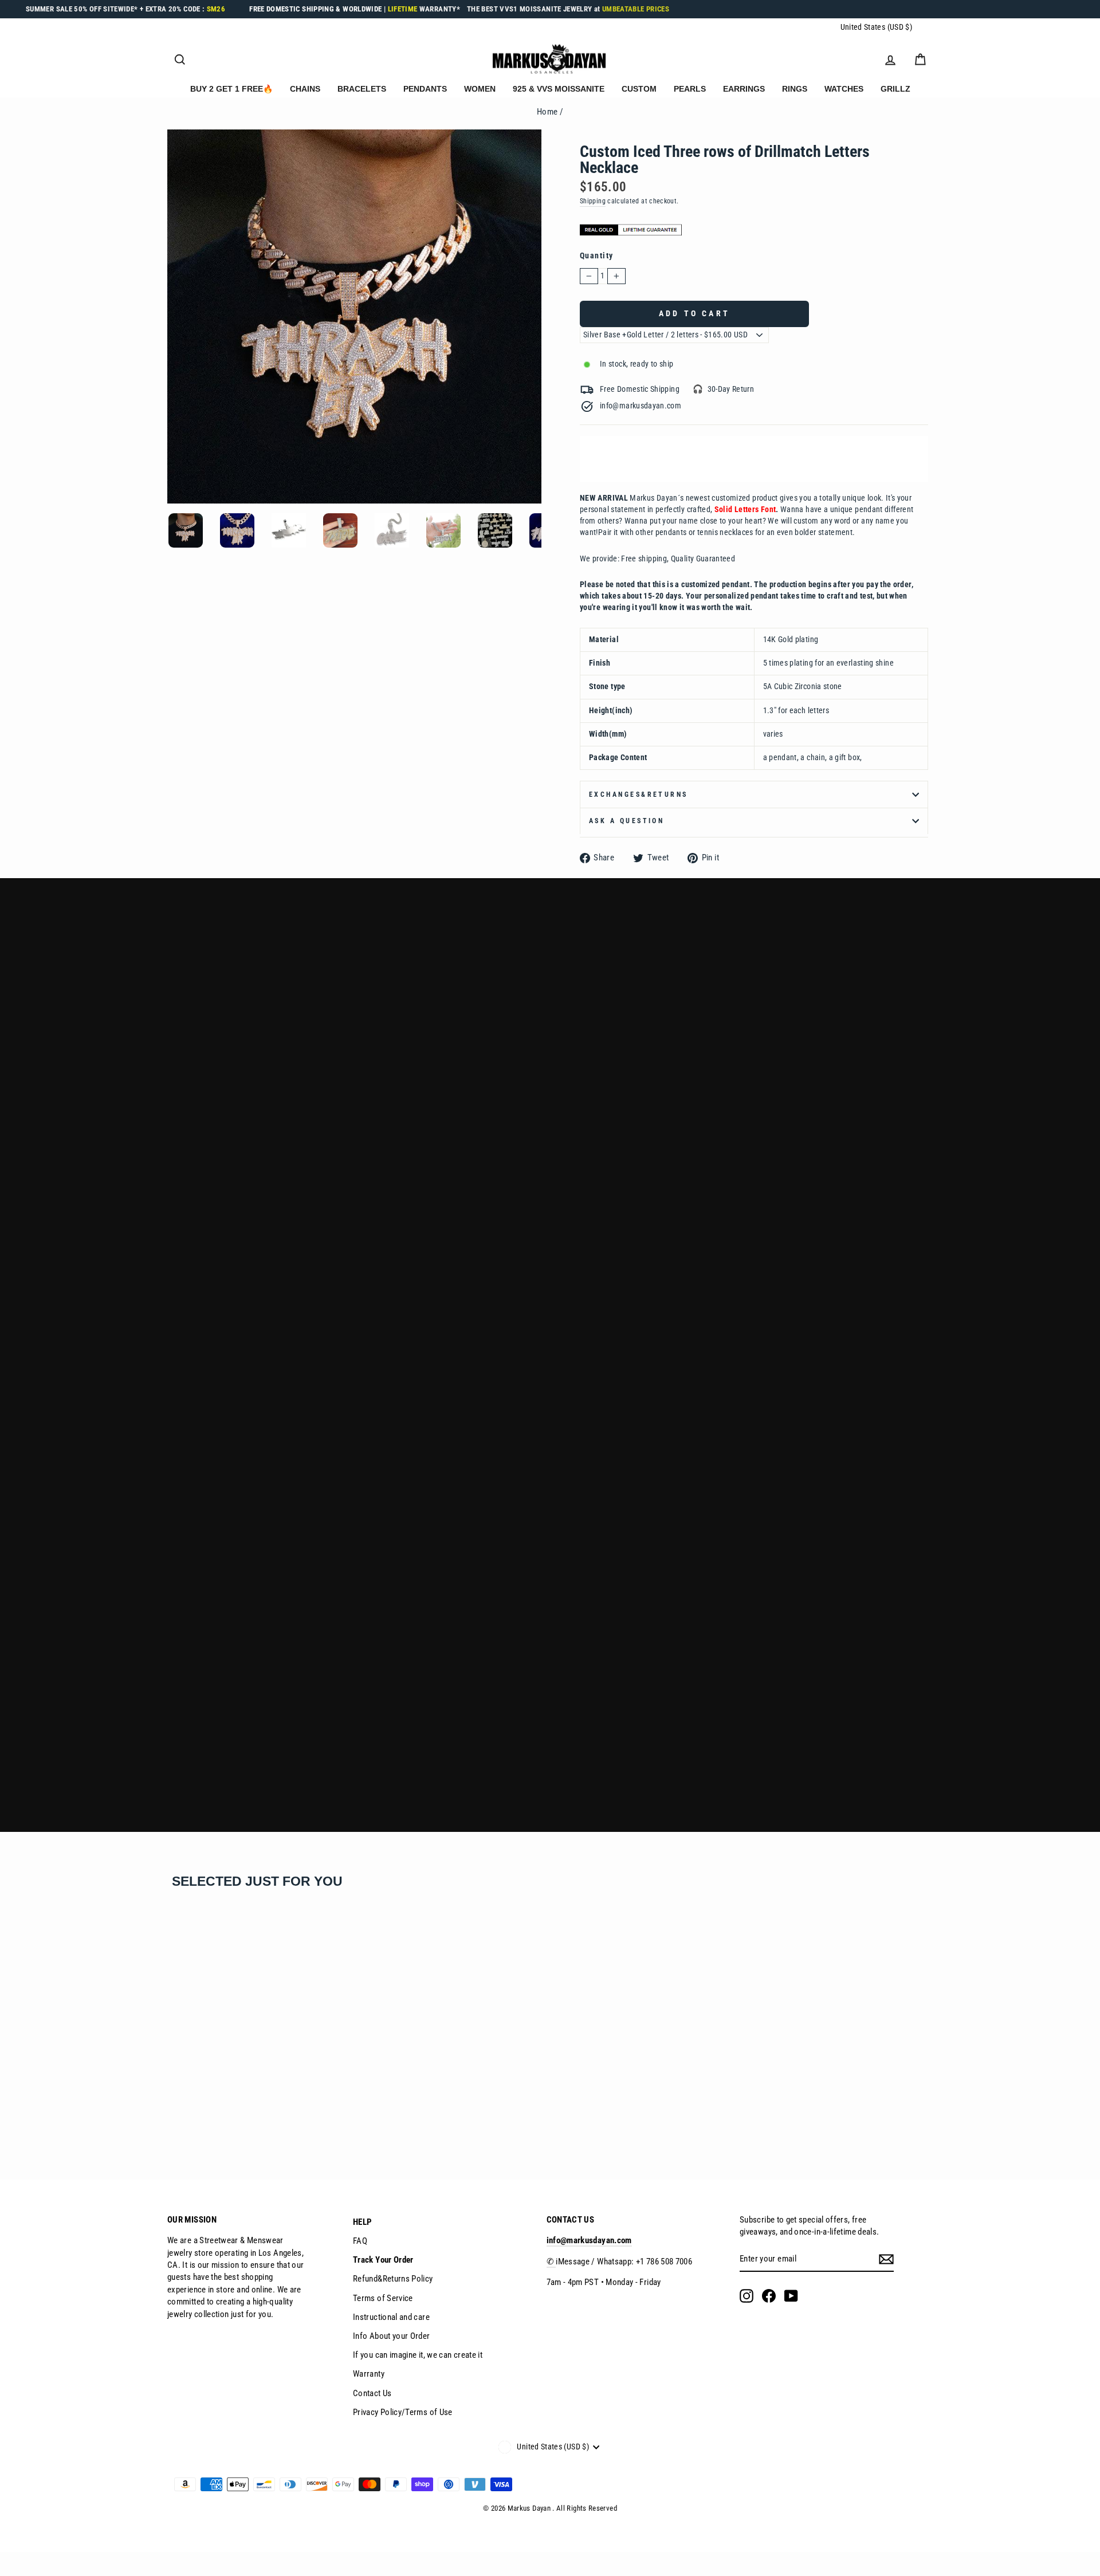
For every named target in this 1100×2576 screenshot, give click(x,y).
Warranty (369, 2374)
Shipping (593, 201)
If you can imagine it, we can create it (418, 2355)
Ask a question (626, 821)
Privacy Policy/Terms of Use (403, 2412)
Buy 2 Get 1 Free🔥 (231, 89)
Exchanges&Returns (639, 795)
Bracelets (362, 89)
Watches (844, 89)
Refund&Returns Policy (393, 2279)
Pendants (425, 89)
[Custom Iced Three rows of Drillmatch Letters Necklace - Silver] (189, 2117)
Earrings (744, 89)
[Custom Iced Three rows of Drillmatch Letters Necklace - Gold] (174, 2117)
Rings (795, 89)
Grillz (895, 89)
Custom (639, 89)
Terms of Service (383, 2298)
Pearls (690, 89)
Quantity (597, 256)
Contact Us (372, 2393)
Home (547, 112)
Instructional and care (391, 2317)
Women (480, 89)
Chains (305, 89)
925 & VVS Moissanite (559, 89)
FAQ (360, 2241)
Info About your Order (392, 2336)
